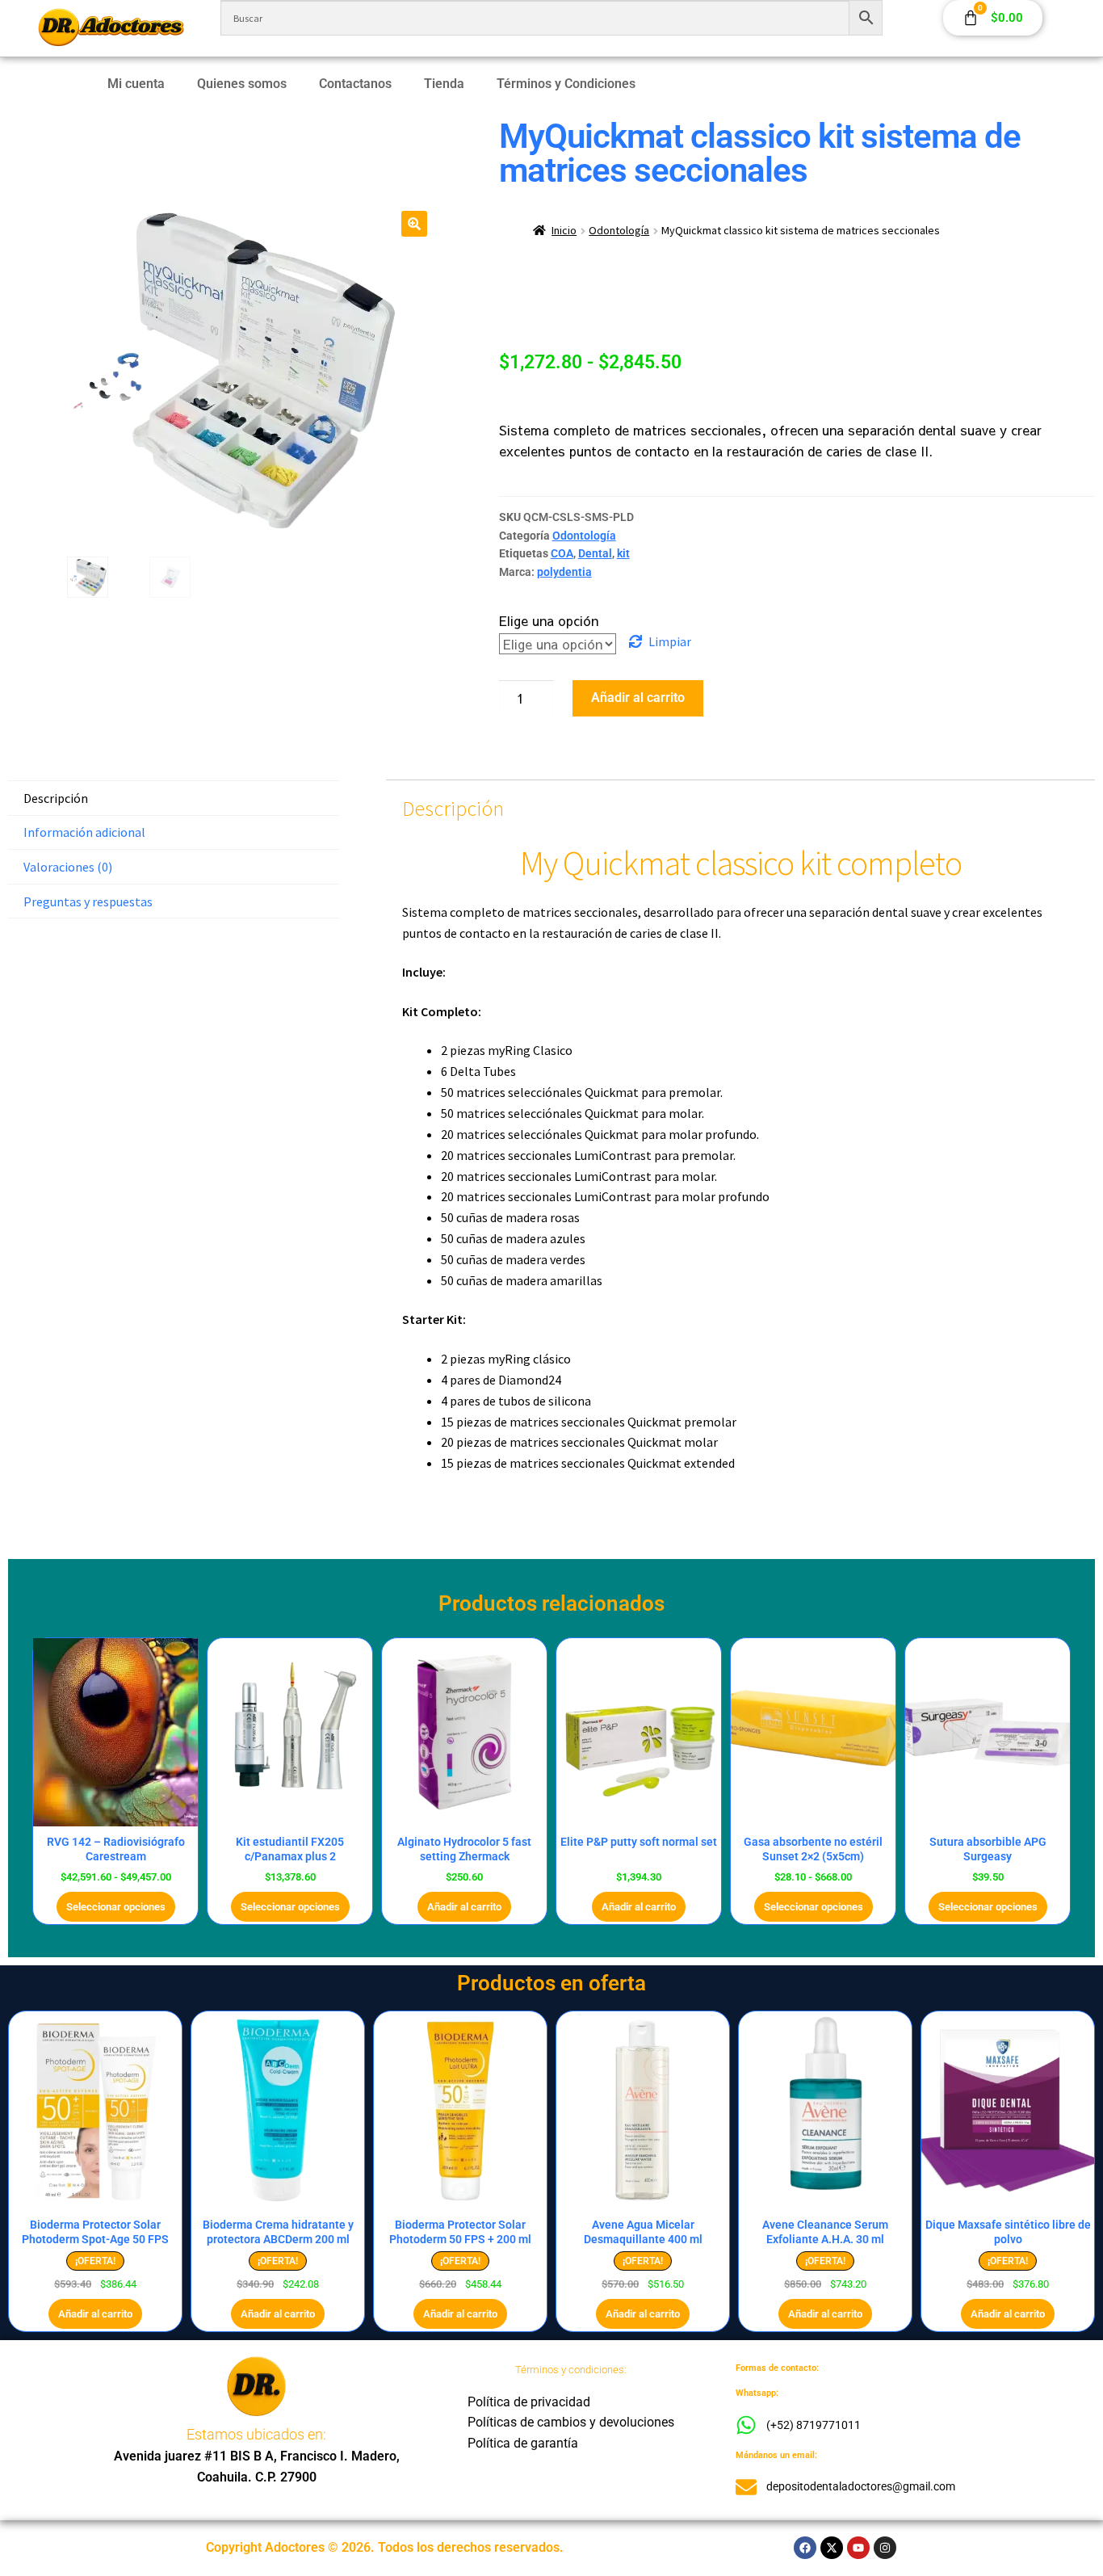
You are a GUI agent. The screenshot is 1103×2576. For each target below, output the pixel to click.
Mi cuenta (136, 84)
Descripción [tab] (56, 798)
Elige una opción (549, 620)
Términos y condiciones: (571, 2370)
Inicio (564, 230)
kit (623, 553)
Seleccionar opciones (116, 1907)
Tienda (444, 84)
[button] (414, 224)
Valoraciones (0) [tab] (68, 867)
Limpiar (670, 641)
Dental (595, 553)
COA (562, 553)
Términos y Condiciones (566, 84)
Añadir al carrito (638, 698)
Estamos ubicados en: (256, 2434)
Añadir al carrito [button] (464, 1907)
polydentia (564, 572)
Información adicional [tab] (84, 832)
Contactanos (355, 84)
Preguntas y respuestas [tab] (88, 901)
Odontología (619, 230)
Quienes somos (242, 84)
